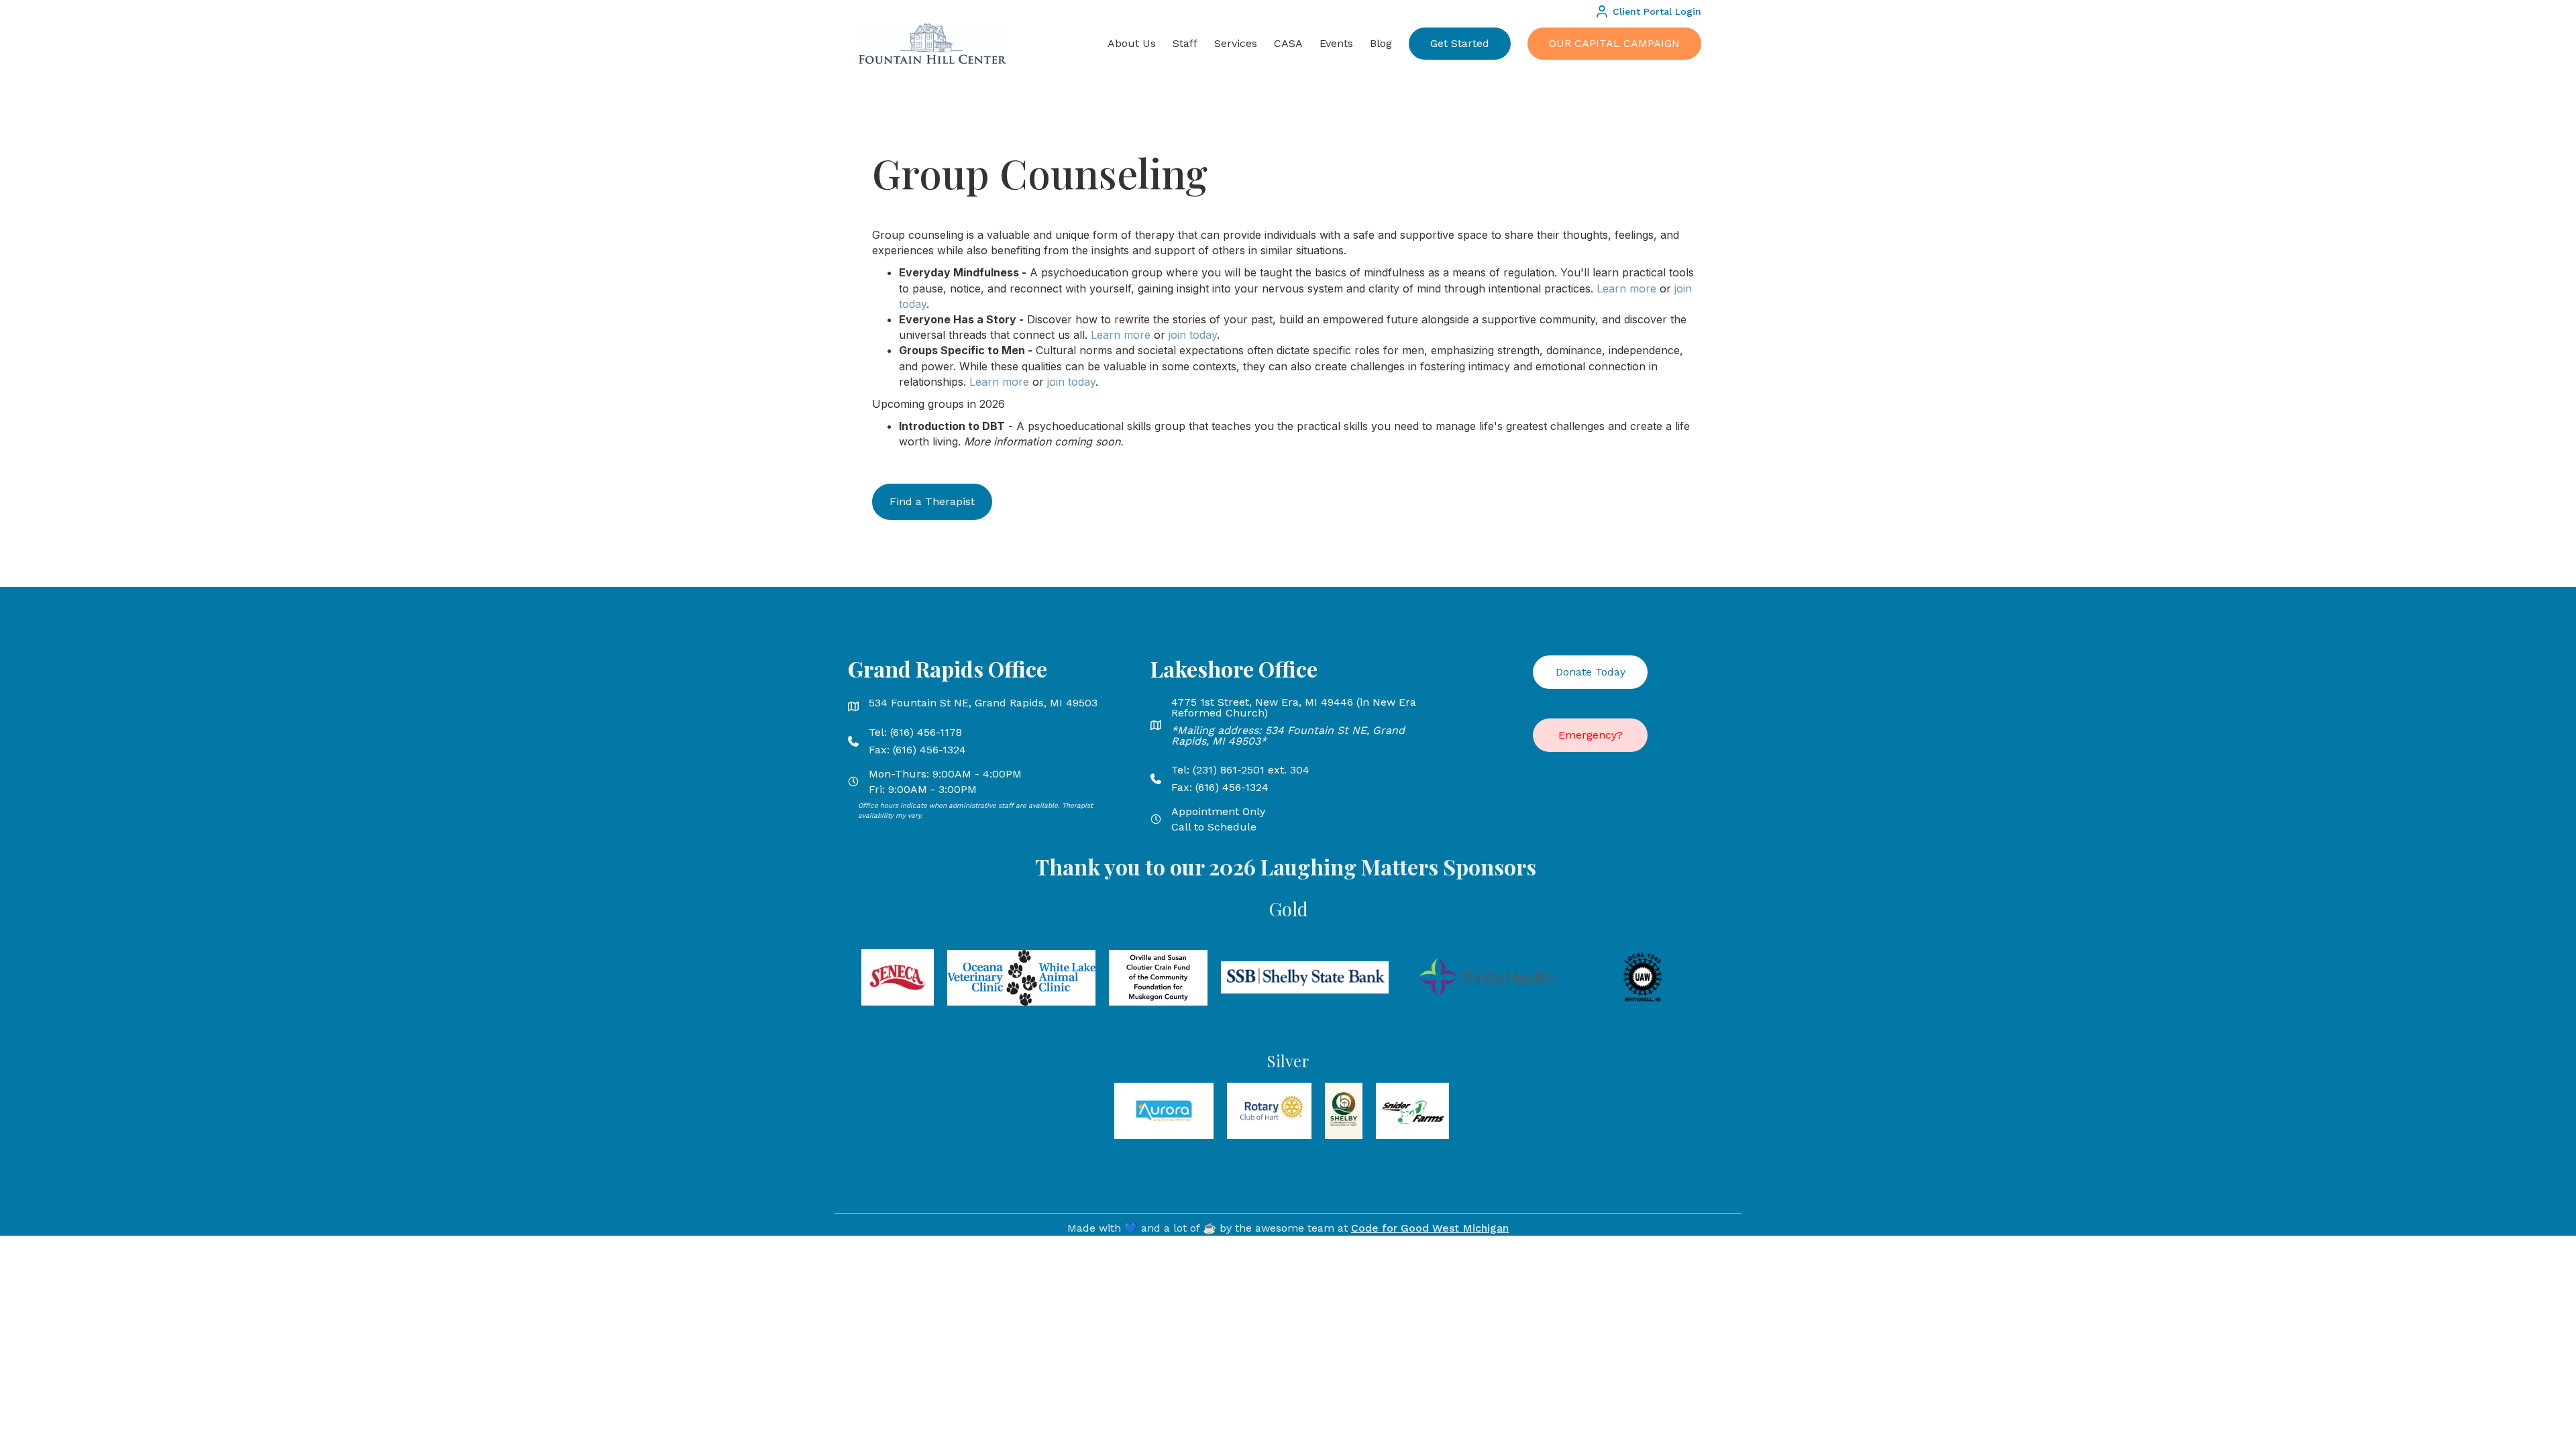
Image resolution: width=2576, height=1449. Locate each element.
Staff (1185, 43)
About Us (1132, 43)
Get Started (1460, 43)
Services (1236, 43)
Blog (1381, 43)
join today (1193, 335)
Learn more (1626, 288)
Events (1336, 43)
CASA (1288, 43)
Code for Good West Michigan (1430, 1228)
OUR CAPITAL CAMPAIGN (1614, 43)
